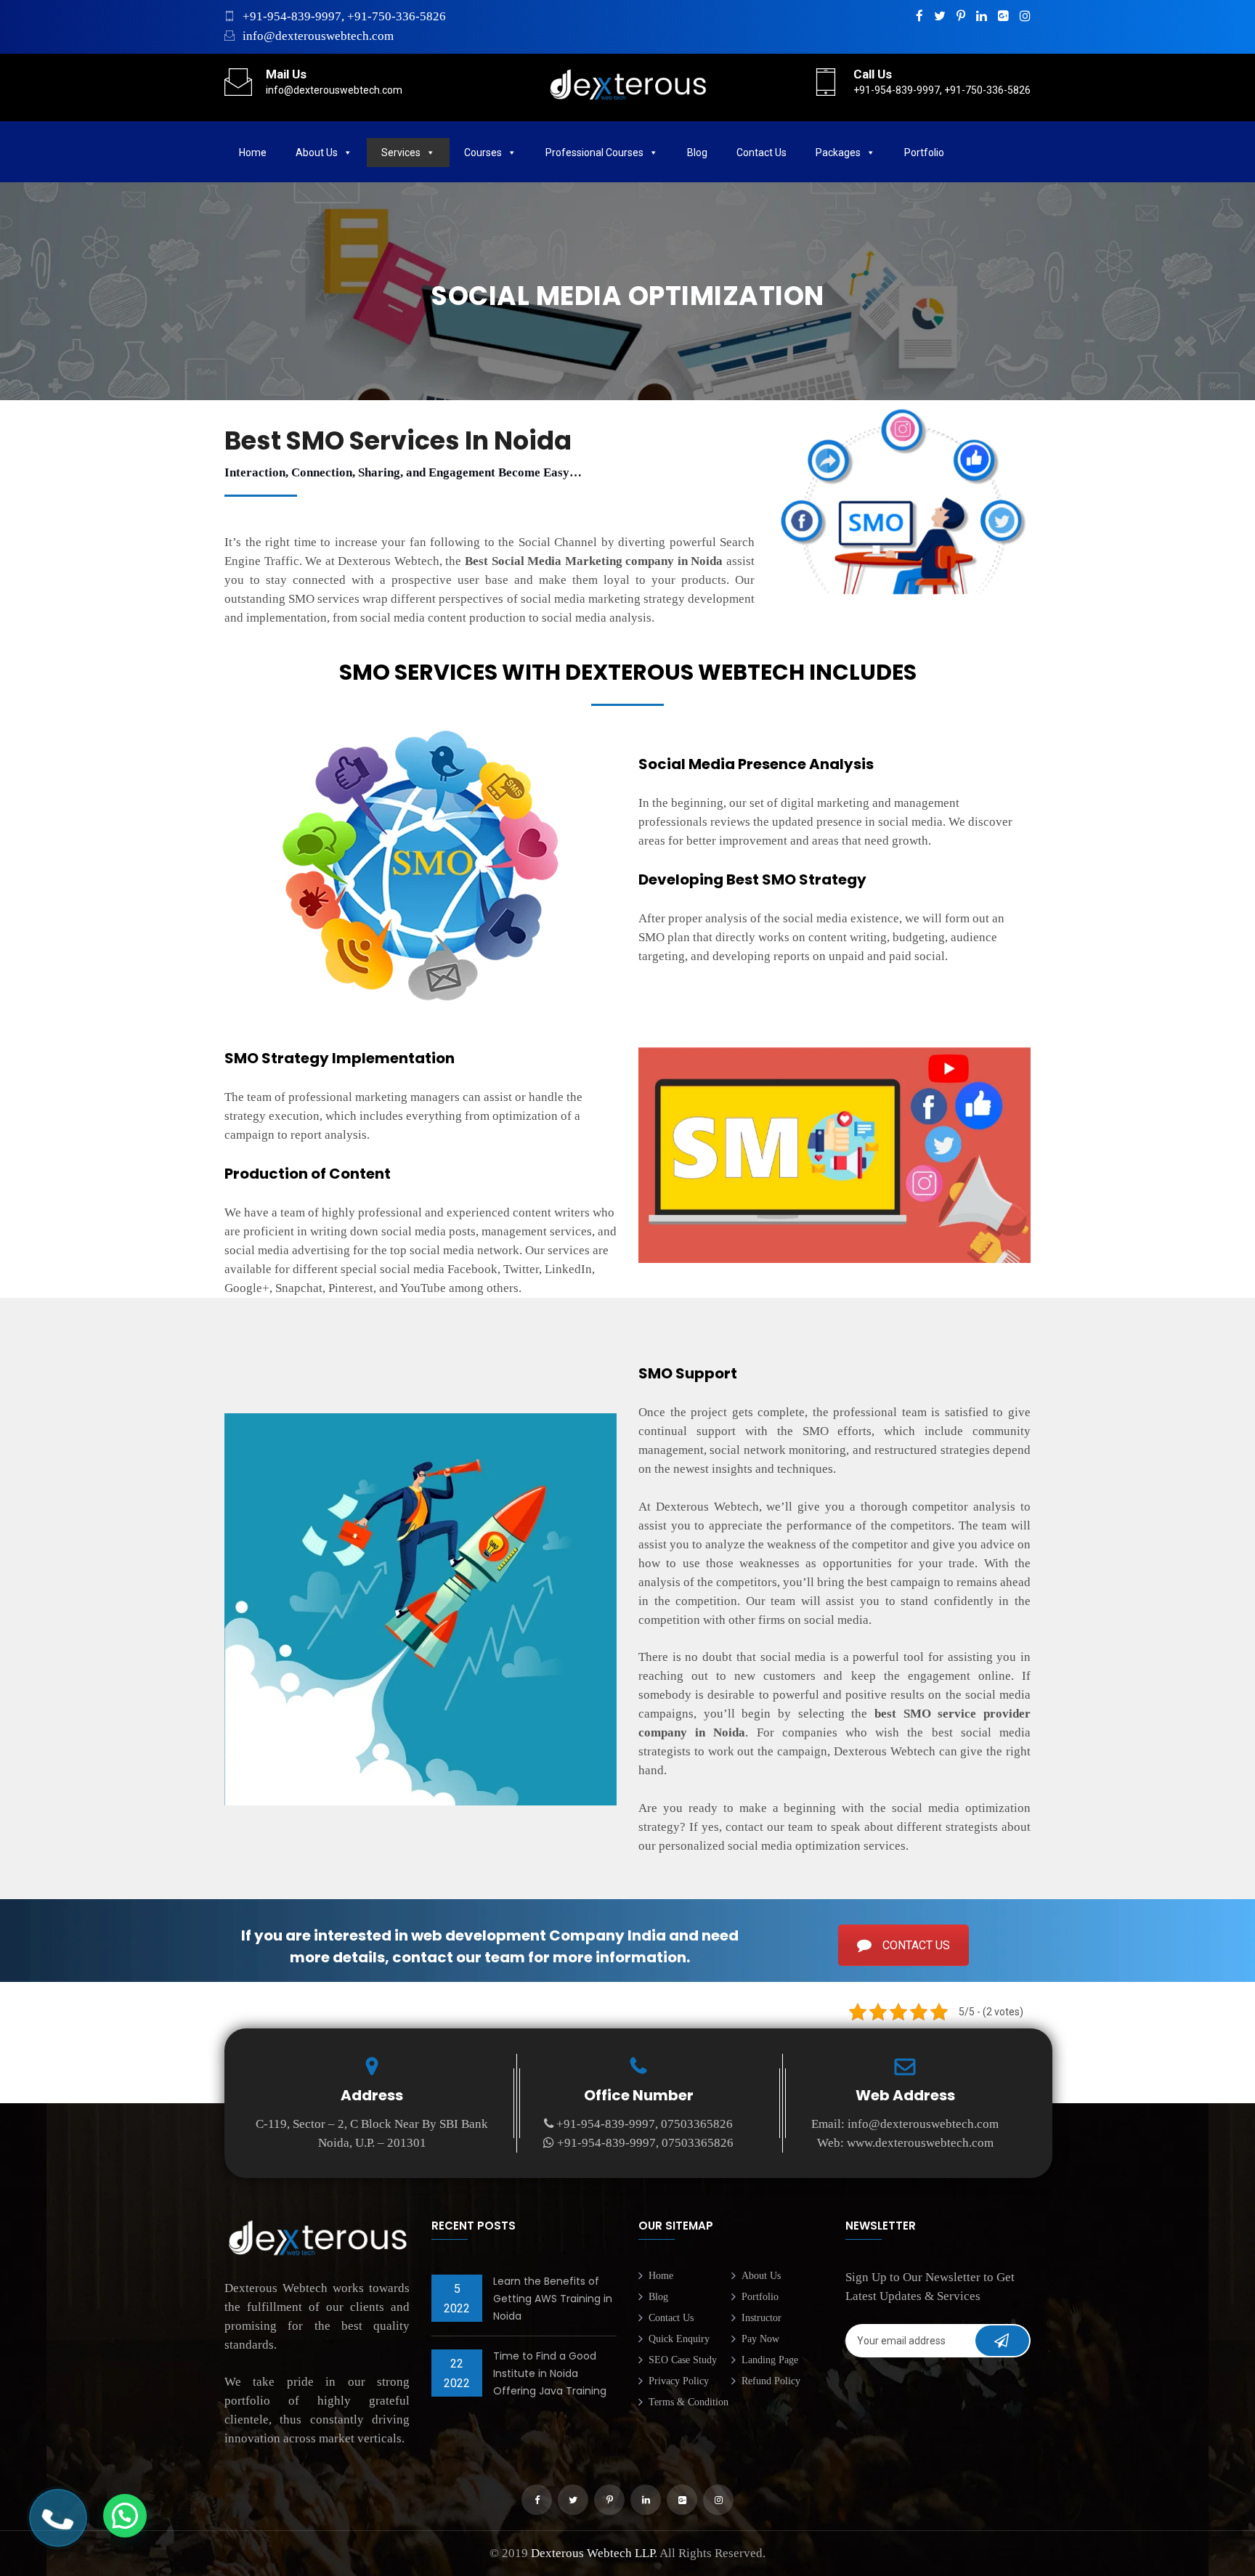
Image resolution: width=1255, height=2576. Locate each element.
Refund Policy (771, 2381)
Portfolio (760, 2297)
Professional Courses (594, 153)
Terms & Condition (689, 2402)
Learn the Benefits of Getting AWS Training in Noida (553, 2299)
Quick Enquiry (679, 2339)
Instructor (761, 2318)
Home (253, 153)
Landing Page (770, 2360)
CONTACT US (916, 1945)
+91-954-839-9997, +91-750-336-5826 (344, 16)
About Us (317, 153)
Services (401, 153)
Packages (838, 153)
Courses (483, 153)
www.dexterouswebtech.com (920, 2143)
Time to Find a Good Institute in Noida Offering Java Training (550, 2373)
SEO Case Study (683, 2360)
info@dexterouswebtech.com (318, 36)
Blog (697, 153)
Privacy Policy (679, 2381)
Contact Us (761, 153)
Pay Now (760, 2339)
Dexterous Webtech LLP (593, 2553)
